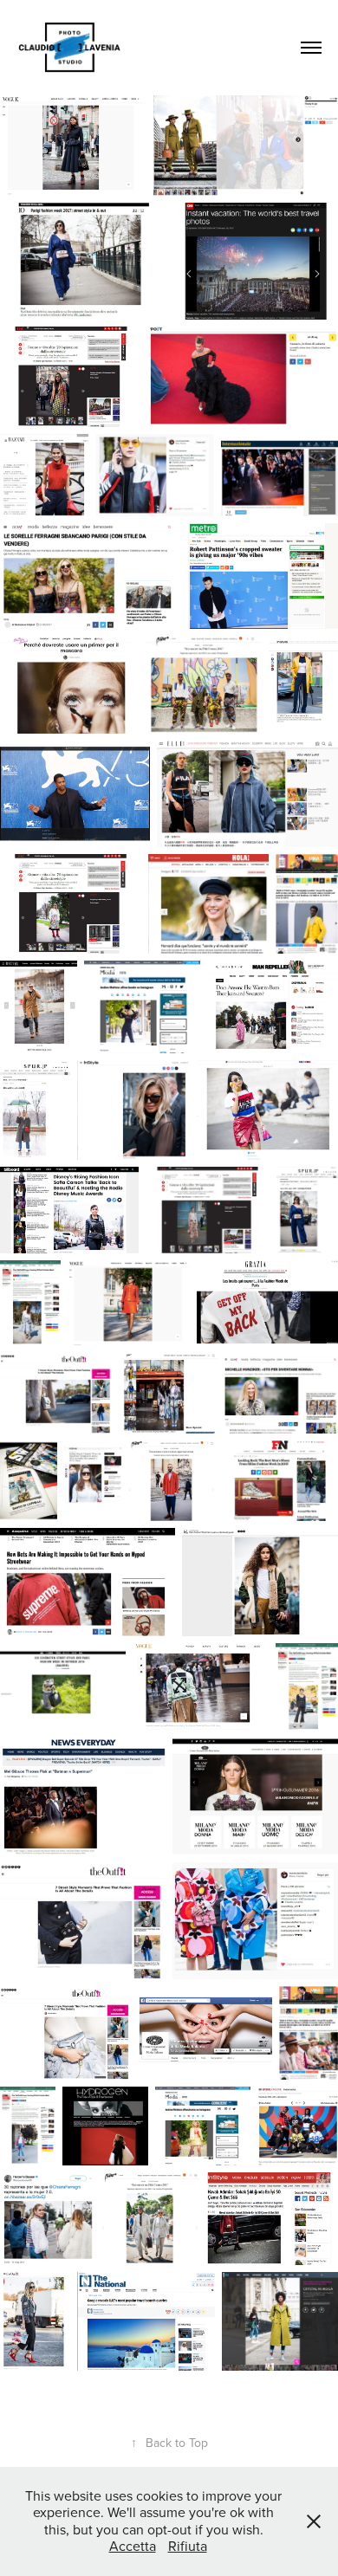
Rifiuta (188, 2546)
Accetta (133, 2546)
